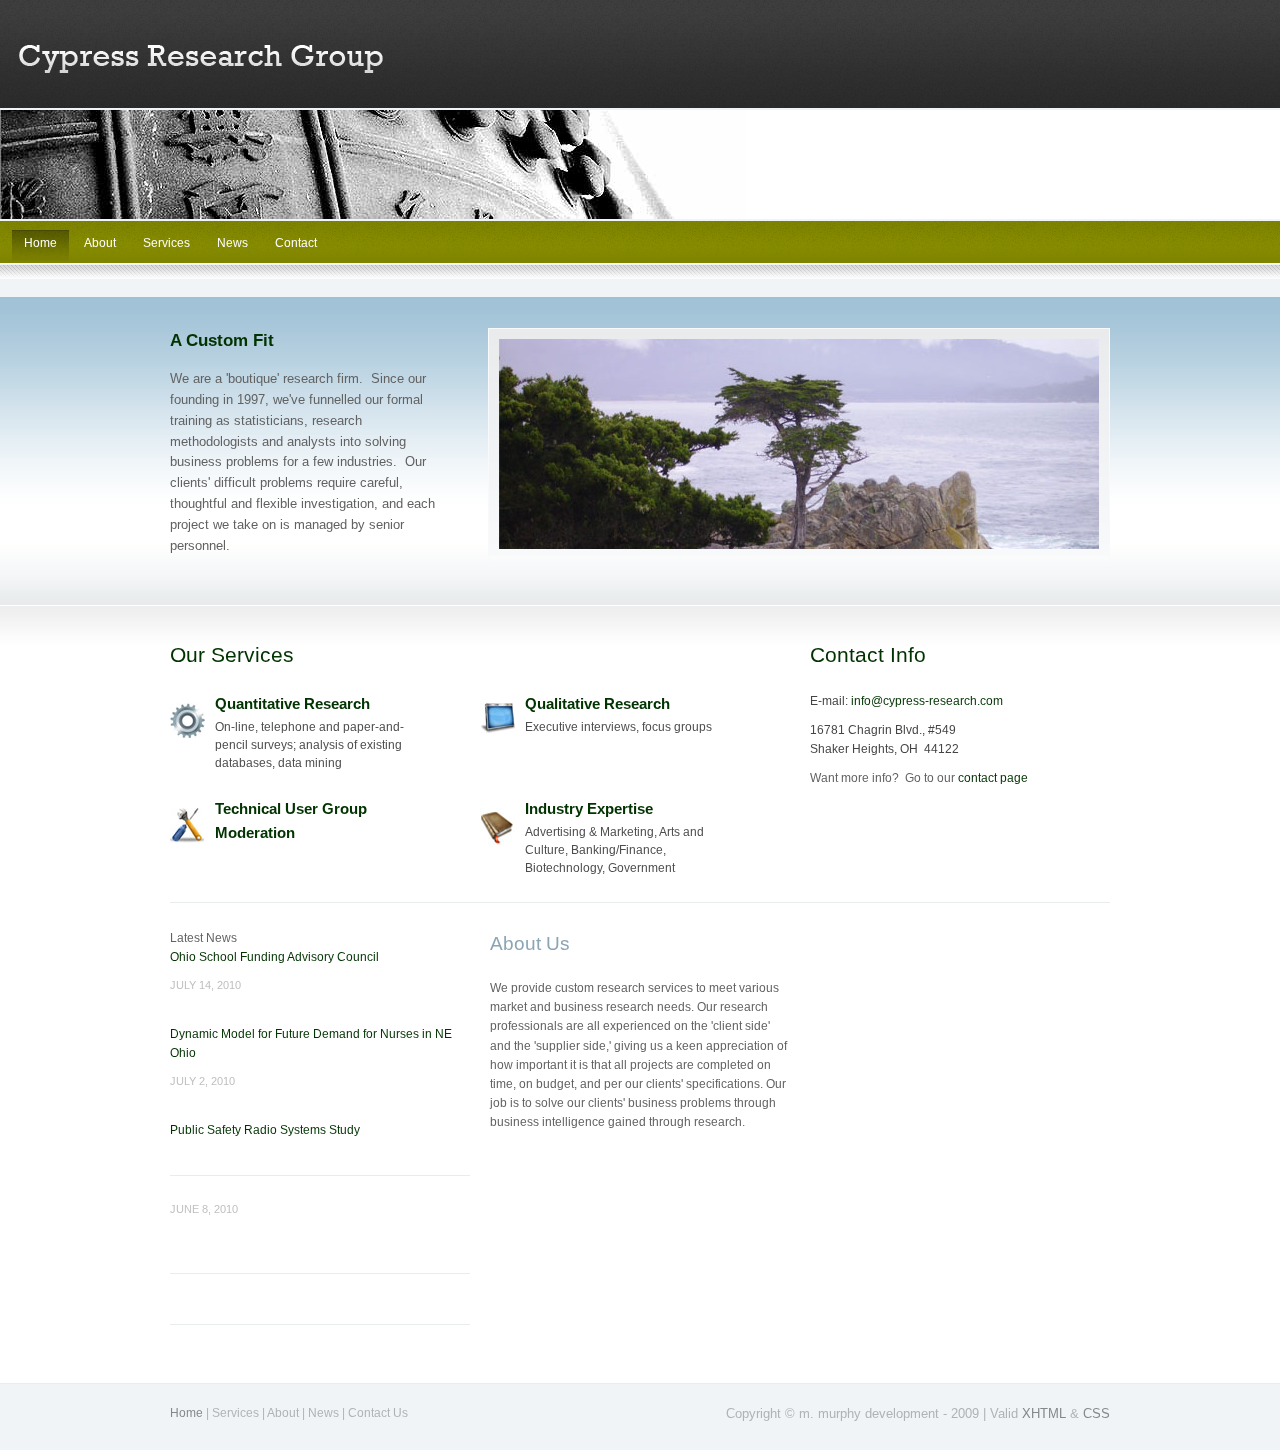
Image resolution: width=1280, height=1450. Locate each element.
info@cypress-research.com (927, 701)
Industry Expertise (589, 808)
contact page (993, 778)
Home (40, 243)
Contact (296, 243)
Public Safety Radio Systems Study (265, 1130)
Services (166, 243)
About (101, 243)
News (232, 243)
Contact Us (378, 1413)
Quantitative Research (292, 703)
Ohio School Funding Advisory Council (274, 957)
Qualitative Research (597, 703)
